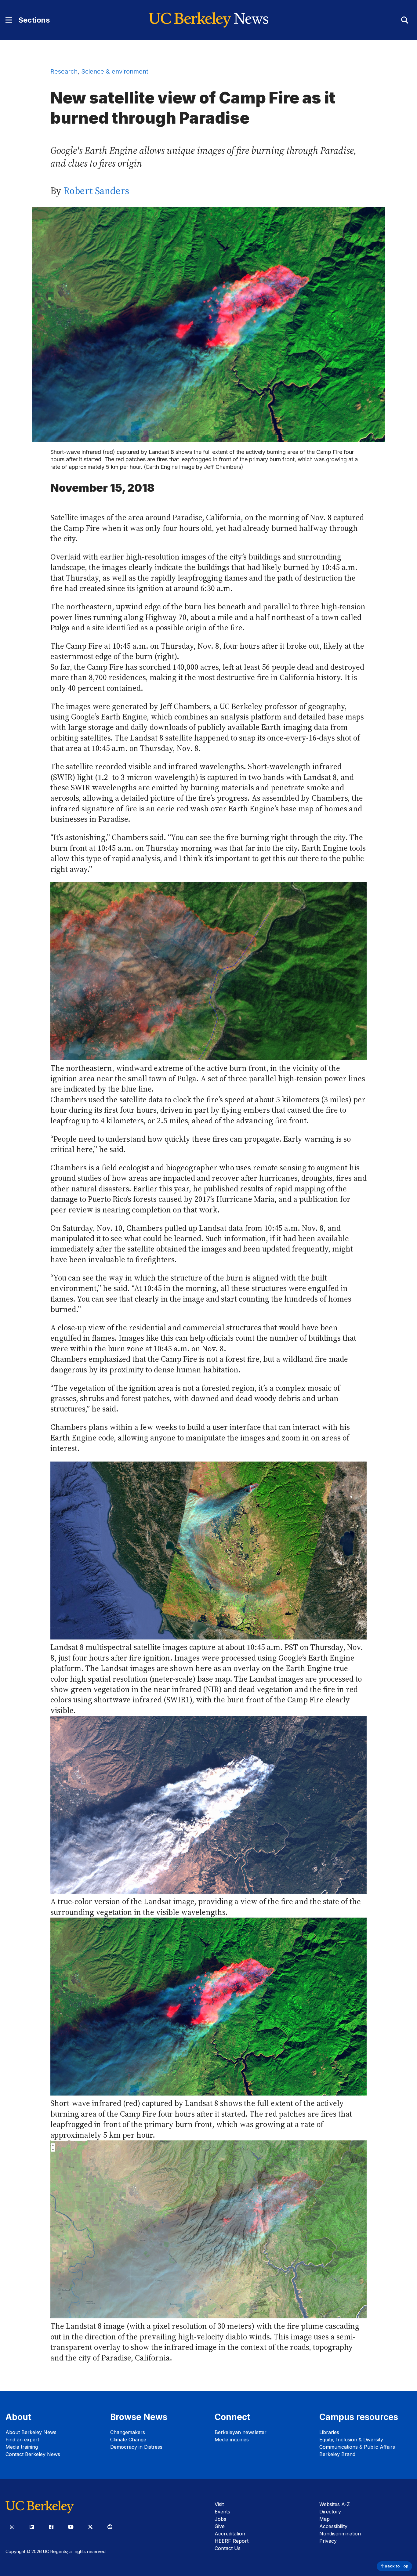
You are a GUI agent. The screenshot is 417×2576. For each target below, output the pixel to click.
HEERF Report (232, 2541)
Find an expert (22, 2440)
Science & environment (115, 71)
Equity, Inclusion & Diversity (351, 2440)
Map (325, 2519)
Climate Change (128, 2440)
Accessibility (333, 2526)
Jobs (220, 2519)
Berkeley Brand (337, 2454)
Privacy (328, 2541)
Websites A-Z (335, 2504)
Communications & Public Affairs (357, 2447)
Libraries (329, 2432)
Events (222, 2512)
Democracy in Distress (136, 2447)
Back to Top (396, 2566)
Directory (330, 2512)
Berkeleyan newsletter (241, 2432)
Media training (22, 2447)
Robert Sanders (96, 191)
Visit (219, 2504)
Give (220, 2526)
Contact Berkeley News (33, 2454)
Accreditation (230, 2534)
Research (64, 71)
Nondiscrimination (340, 2534)
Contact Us (228, 2548)
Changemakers (128, 2432)
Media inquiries (232, 2440)
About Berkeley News (31, 2432)
